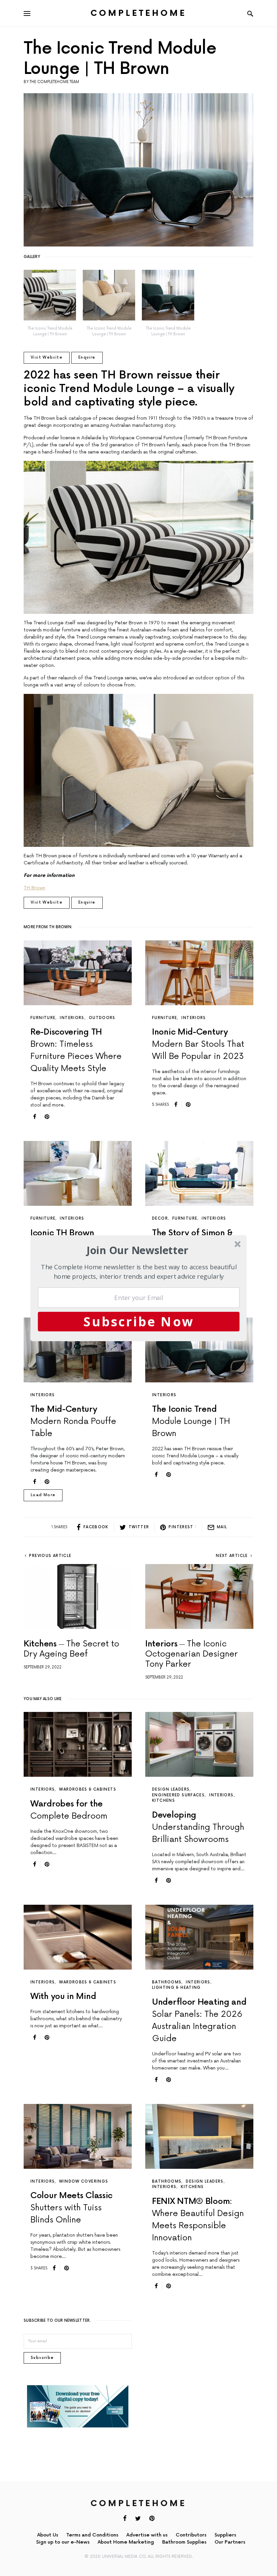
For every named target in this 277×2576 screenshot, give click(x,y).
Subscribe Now (139, 1321)
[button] (138, 1250)
